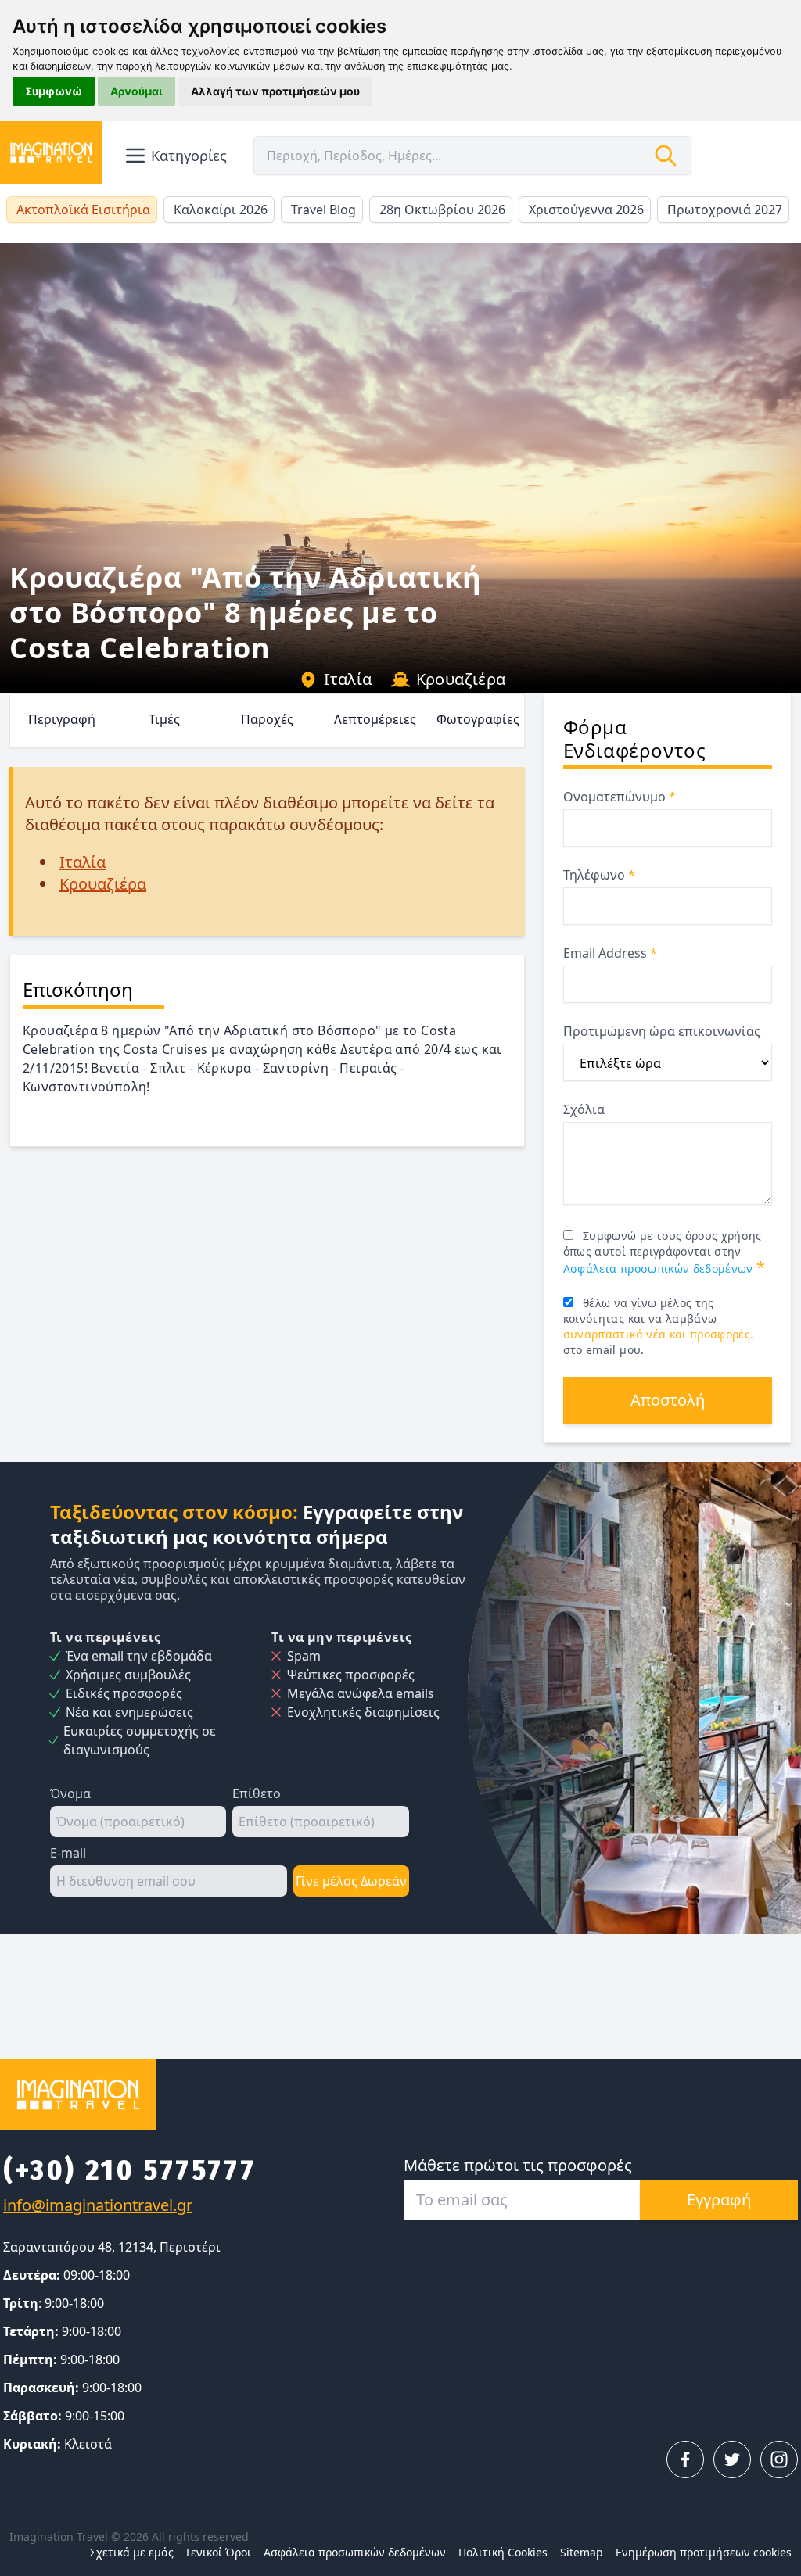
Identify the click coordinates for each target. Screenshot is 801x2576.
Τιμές (164, 719)
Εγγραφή (719, 2200)
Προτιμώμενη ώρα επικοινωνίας (662, 1031)
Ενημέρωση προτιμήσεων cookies (704, 2552)
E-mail (68, 1853)
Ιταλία (348, 679)
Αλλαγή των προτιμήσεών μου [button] (275, 91)
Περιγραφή (62, 719)
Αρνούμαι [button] (136, 91)
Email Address (610, 953)
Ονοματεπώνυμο (620, 797)
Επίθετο (257, 1793)
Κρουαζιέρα (461, 679)
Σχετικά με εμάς (132, 2552)
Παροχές (267, 719)
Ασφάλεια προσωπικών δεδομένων (658, 1268)
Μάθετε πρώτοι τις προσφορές (518, 2165)
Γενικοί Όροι (219, 2552)
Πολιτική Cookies (503, 2552)
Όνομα (70, 1793)
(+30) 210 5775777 (129, 2170)
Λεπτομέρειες (375, 719)
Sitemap (582, 2552)
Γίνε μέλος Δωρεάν (351, 1881)
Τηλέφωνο (599, 875)
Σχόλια (584, 1109)
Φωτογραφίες (478, 719)
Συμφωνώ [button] (54, 91)
